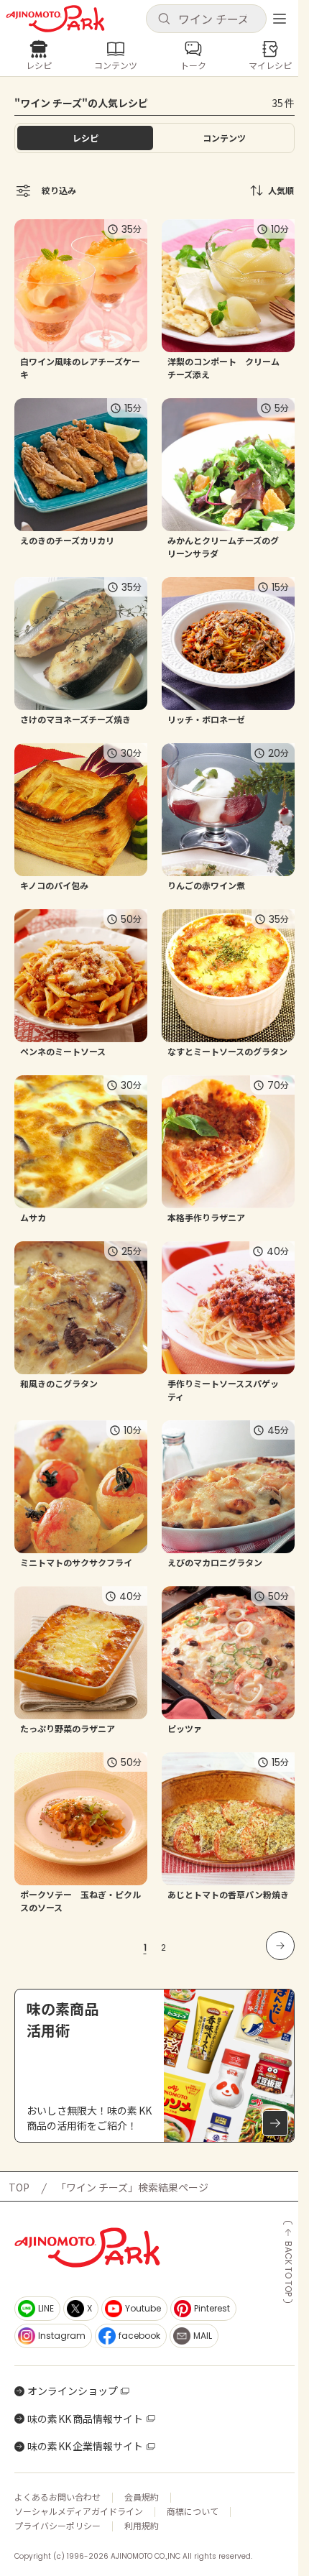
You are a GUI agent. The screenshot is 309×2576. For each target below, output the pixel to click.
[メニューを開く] (280, 19)
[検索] (164, 19)
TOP (19, 2187)
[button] (206, 19)
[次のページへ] (280, 1946)
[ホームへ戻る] (55, 19)
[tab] (224, 138)
